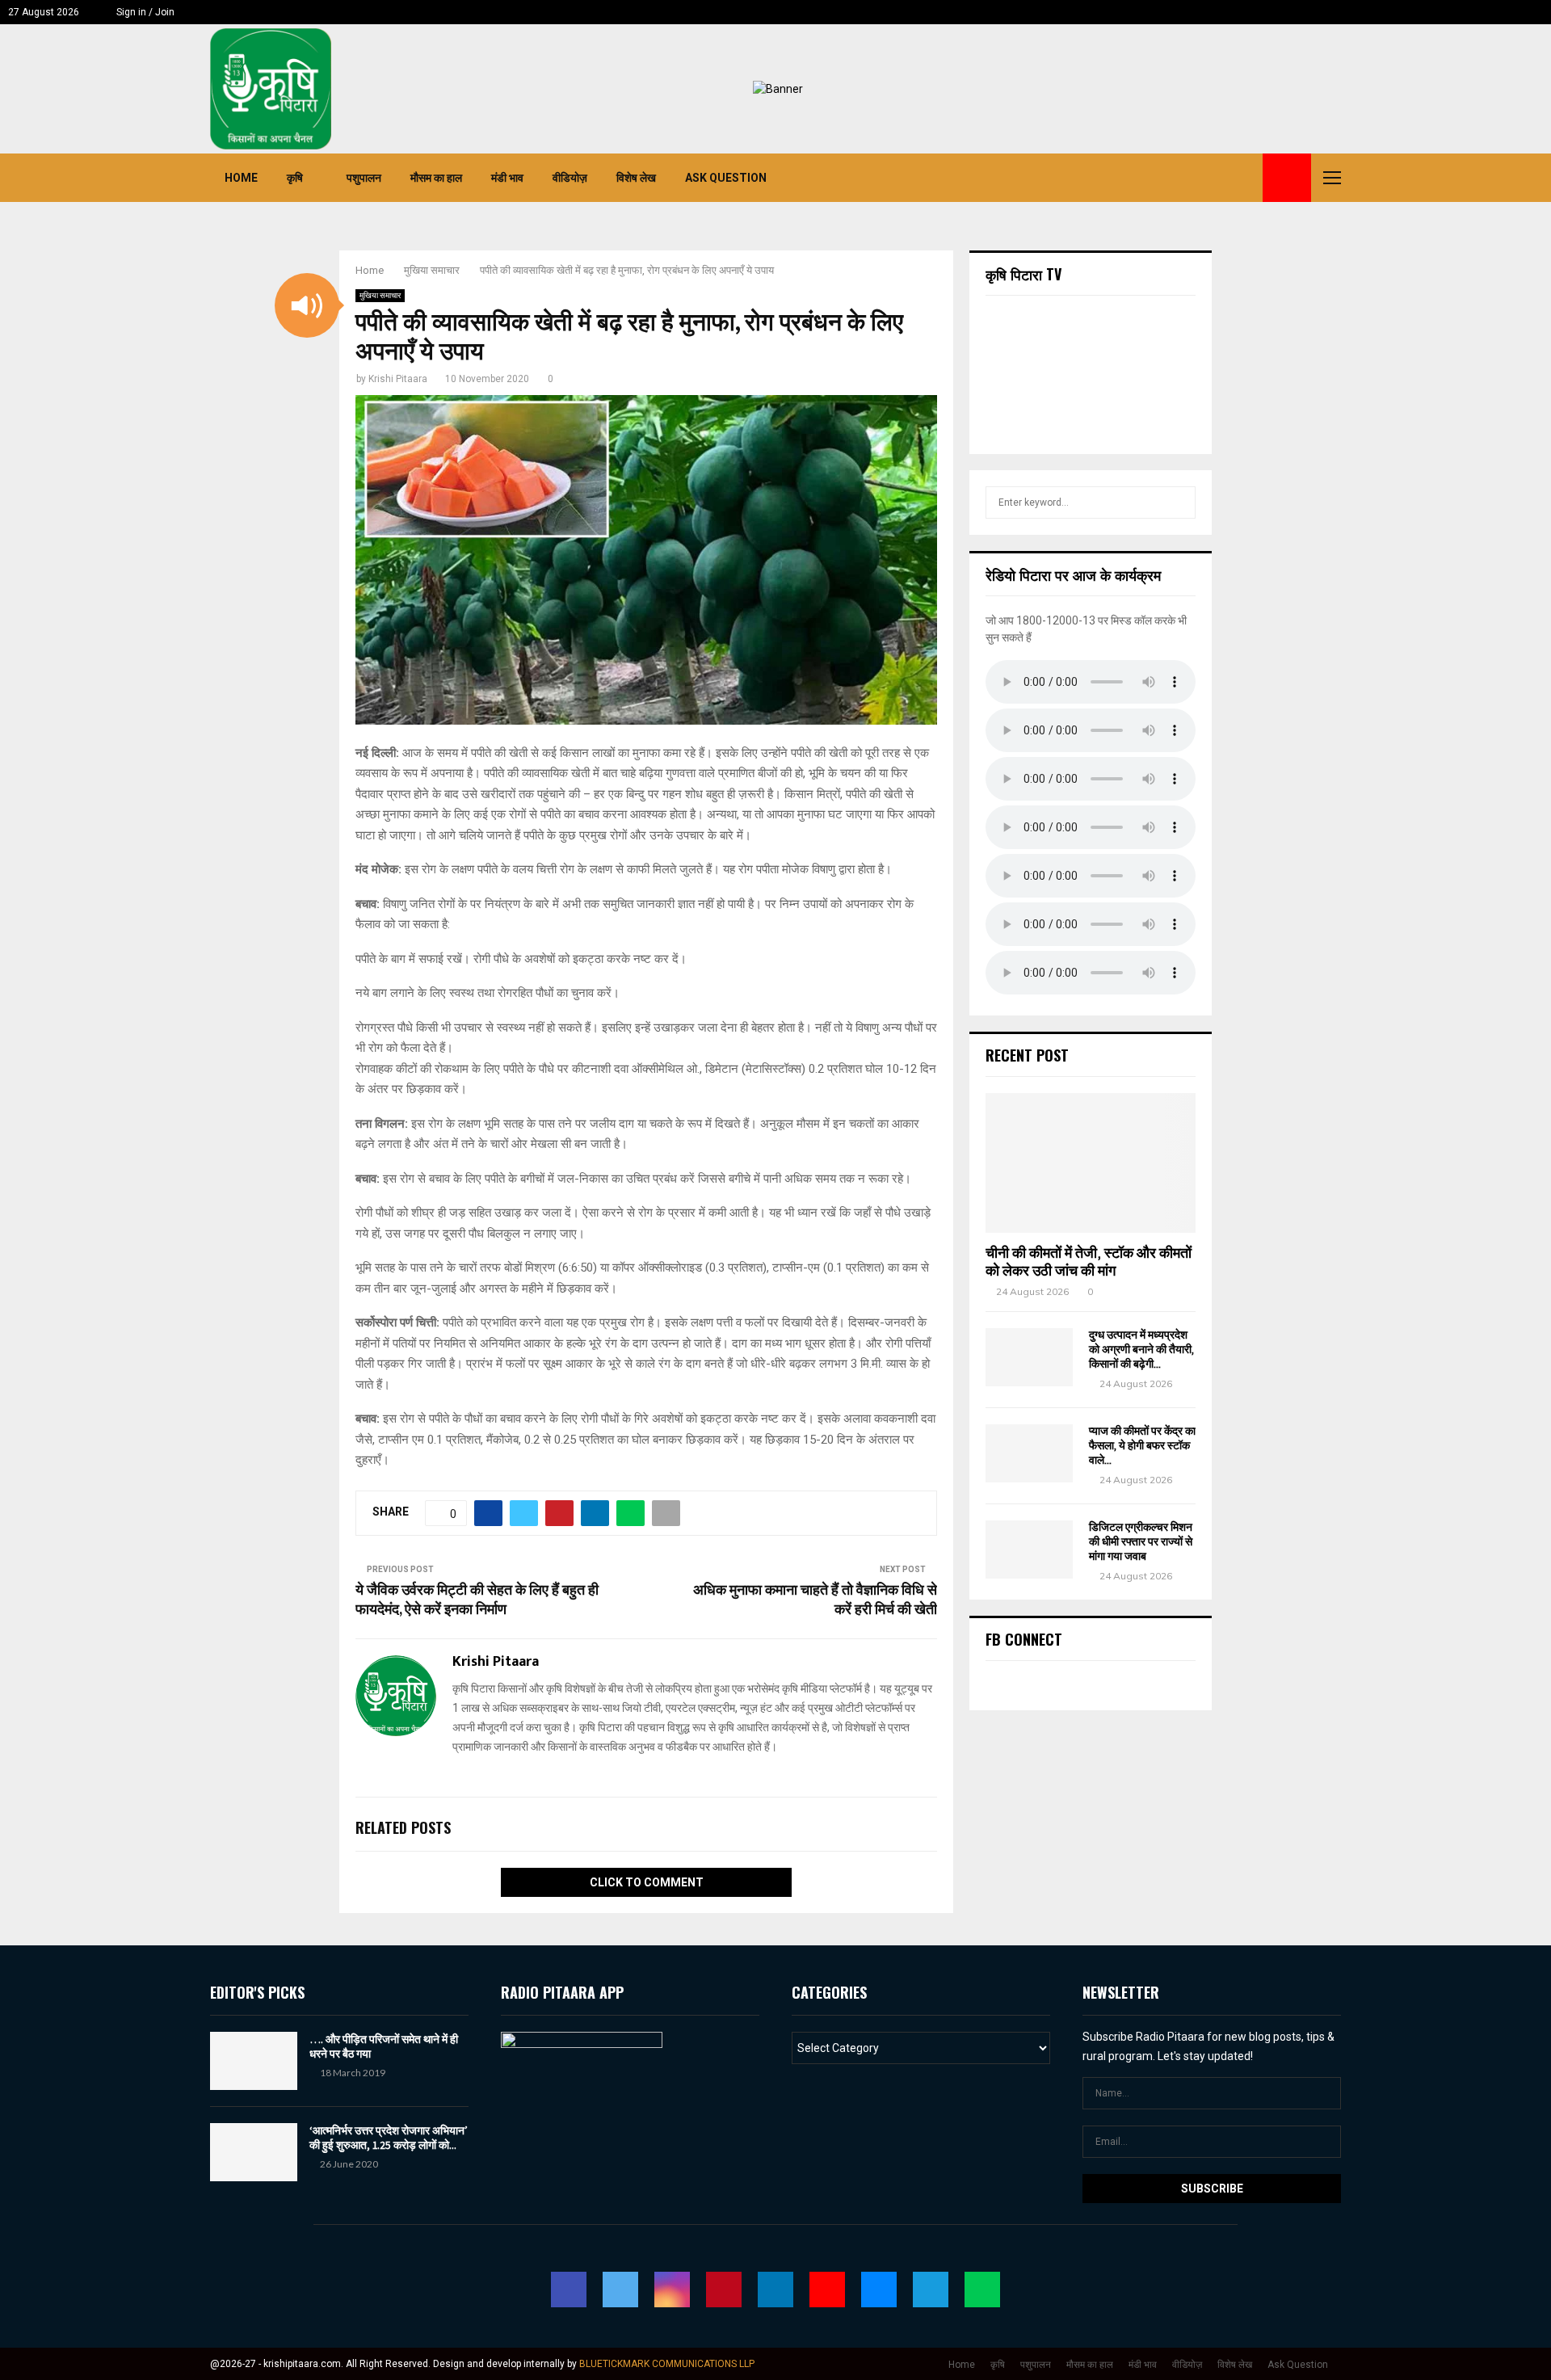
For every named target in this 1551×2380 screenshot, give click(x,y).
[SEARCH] (1179, 502)
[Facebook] (1103, 178)
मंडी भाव (507, 178)
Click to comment (647, 1882)
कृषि (295, 178)
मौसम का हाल (436, 178)
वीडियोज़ (570, 178)
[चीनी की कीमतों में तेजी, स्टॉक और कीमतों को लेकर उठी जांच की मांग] (1091, 1163)
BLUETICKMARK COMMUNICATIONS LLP (667, 2364)
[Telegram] (1228, 178)
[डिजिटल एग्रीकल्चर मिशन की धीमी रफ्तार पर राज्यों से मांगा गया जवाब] (1029, 1550)
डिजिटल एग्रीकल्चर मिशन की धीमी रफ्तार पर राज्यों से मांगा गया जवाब (1141, 1542)
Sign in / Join (144, 12)
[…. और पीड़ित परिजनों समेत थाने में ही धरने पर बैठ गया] (254, 2061)
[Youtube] (1192, 178)
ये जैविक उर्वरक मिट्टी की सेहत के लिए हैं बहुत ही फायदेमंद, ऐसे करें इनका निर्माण (477, 1600)
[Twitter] (1121, 178)
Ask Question (726, 178)
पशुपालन (364, 178)
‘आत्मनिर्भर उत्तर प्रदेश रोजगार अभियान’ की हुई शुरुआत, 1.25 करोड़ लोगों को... (389, 2138)
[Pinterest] (1157, 178)
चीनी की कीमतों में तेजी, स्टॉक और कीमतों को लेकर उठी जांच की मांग (1089, 1262)
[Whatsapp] (1246, 178)
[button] (307, 305)
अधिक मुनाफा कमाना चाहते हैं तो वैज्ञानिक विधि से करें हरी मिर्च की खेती (815, 1600)
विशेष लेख (636, 178)
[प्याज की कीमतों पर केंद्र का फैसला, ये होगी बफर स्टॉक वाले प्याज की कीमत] (1029, 1453)
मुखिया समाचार (380, 295)
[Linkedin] (1175, 178)
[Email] (1210, 178)
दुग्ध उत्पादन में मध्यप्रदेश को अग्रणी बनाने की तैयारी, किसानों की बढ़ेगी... (1141, 1350)
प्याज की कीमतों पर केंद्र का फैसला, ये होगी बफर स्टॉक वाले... (1142, 1446)
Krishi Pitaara (398, 379)
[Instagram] (1139, 178)
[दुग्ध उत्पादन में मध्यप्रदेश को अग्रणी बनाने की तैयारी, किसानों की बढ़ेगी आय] (1029, 1357)
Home (241, 178)
